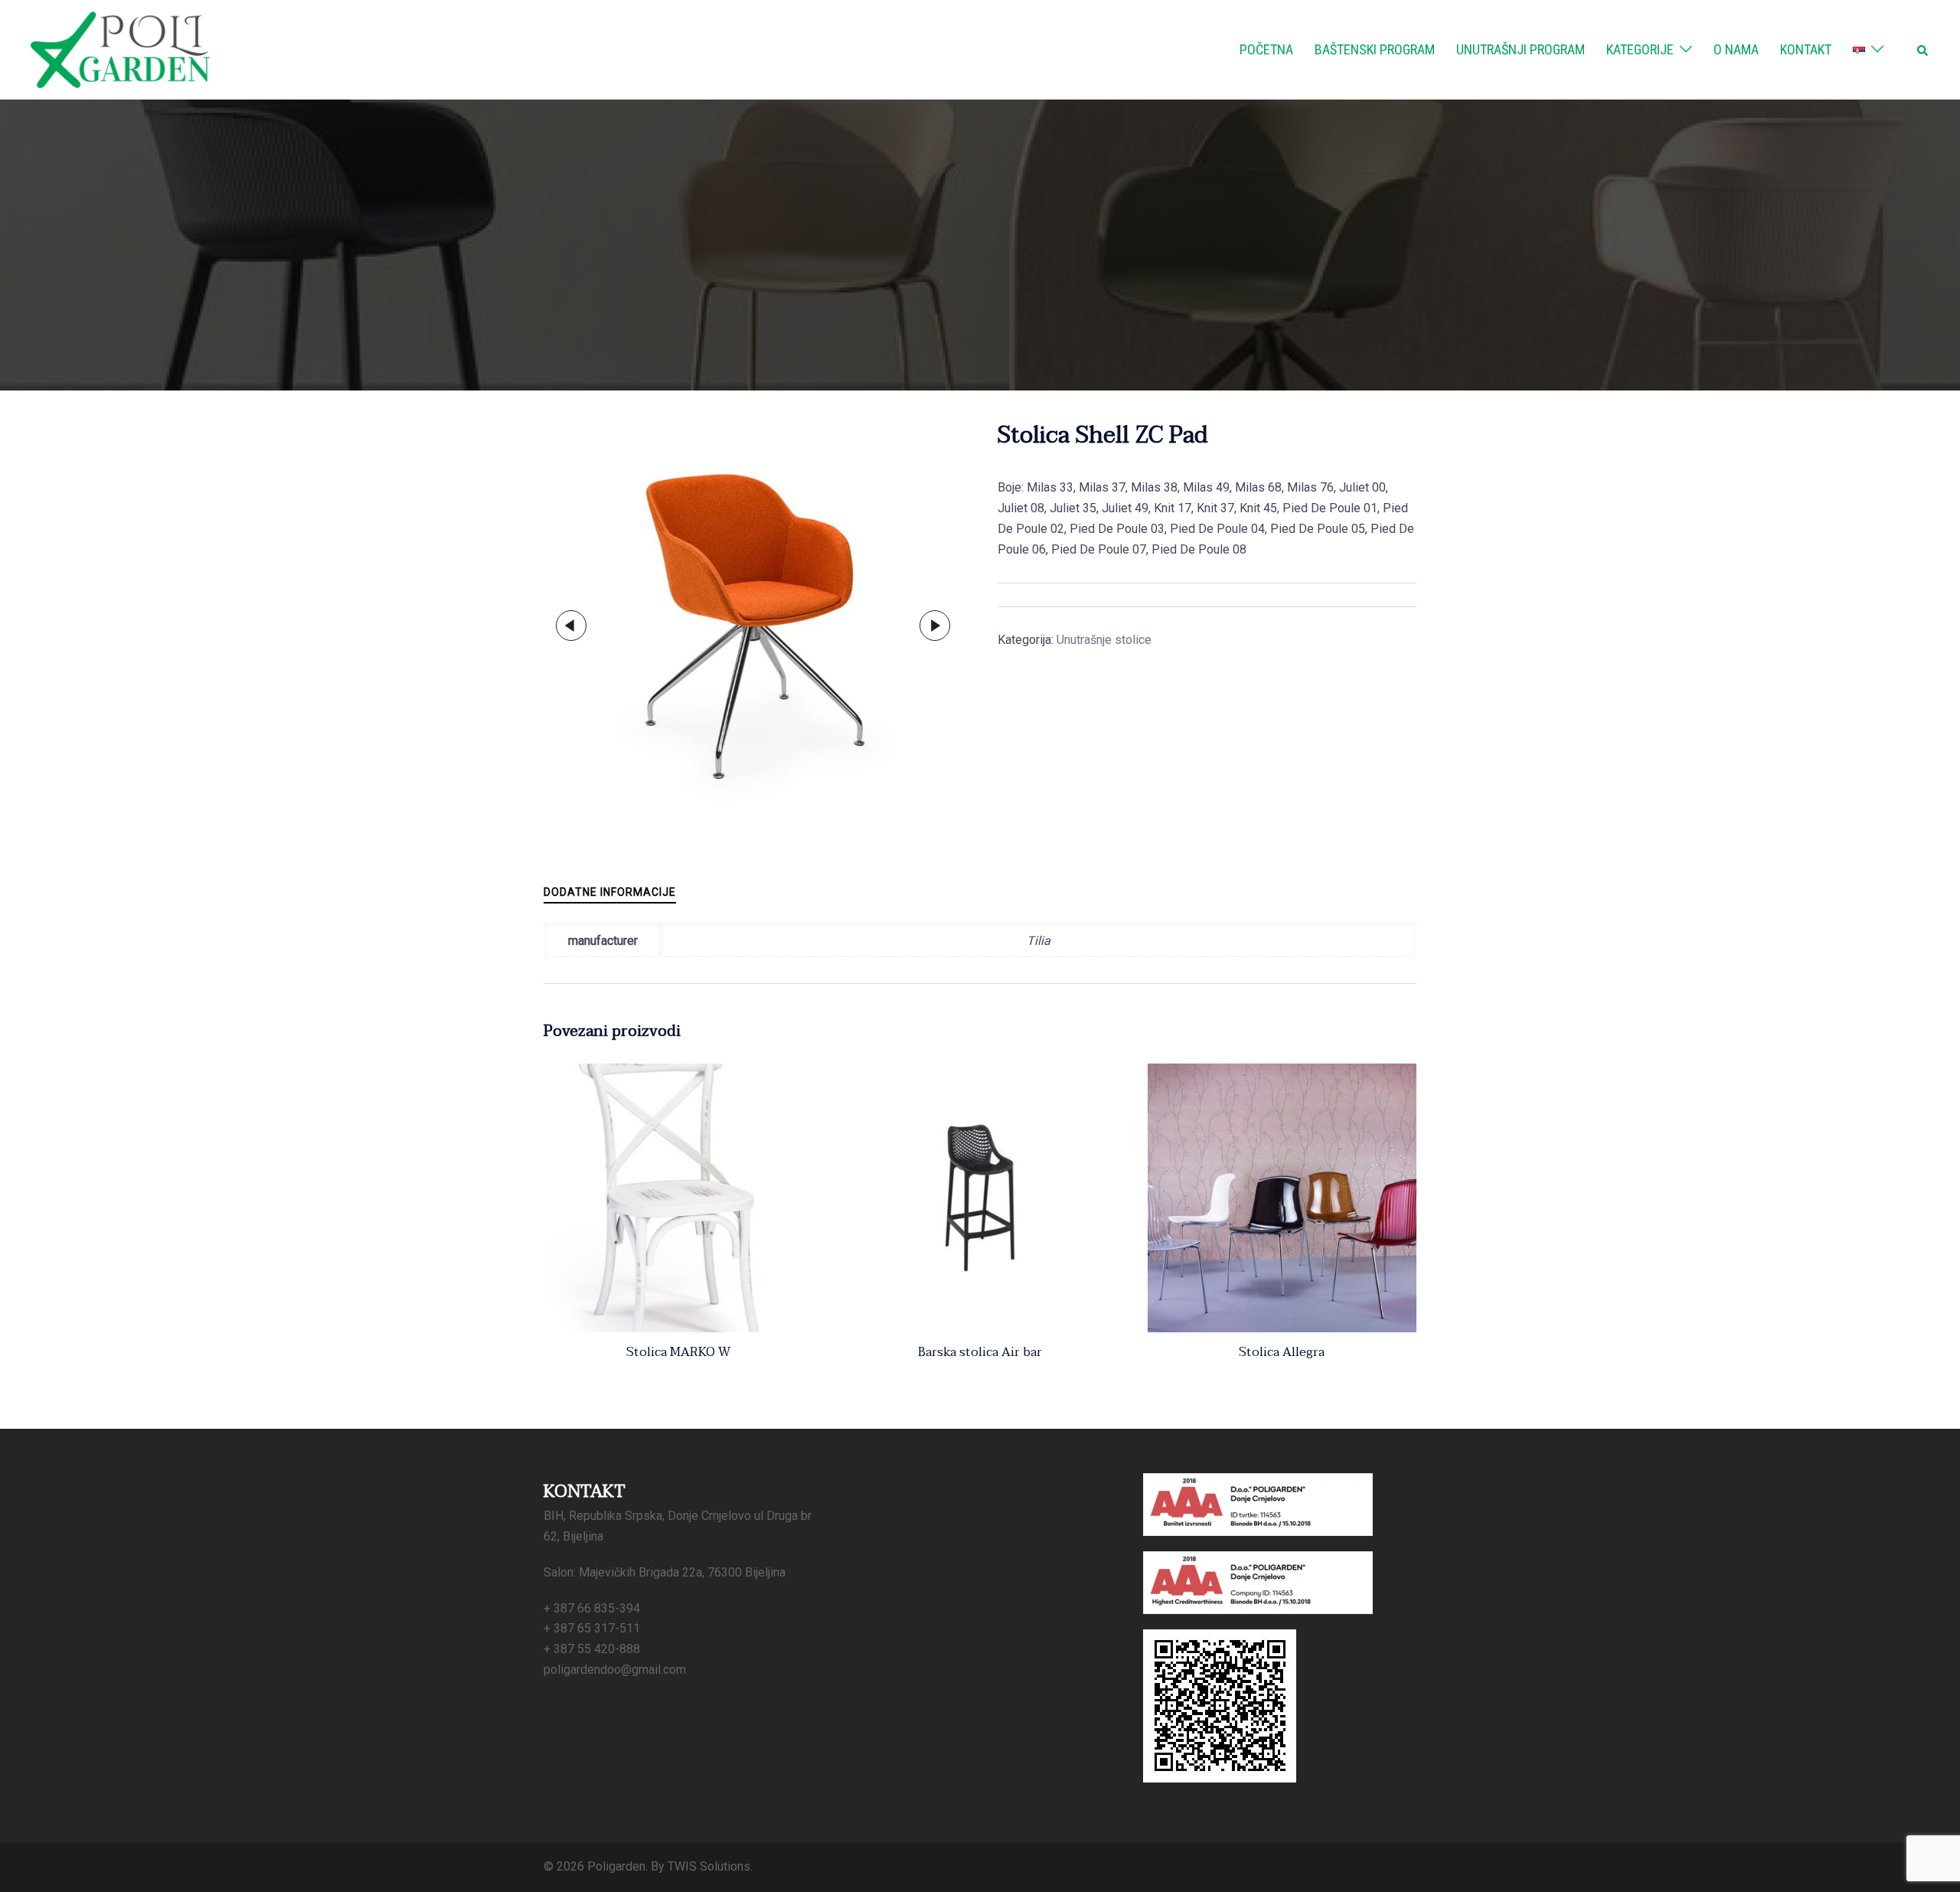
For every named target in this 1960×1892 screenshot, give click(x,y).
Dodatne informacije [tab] (610, 892)
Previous (571, 626)
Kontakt (1806, 49)
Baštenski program (1375, 49)
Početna (1266, 49)
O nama (1736, 49)
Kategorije (1640, 49)
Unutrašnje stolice (1104, 640)
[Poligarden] (120, 49)
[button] (1923, 50)
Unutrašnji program (1521, 49)
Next (935, 626)
